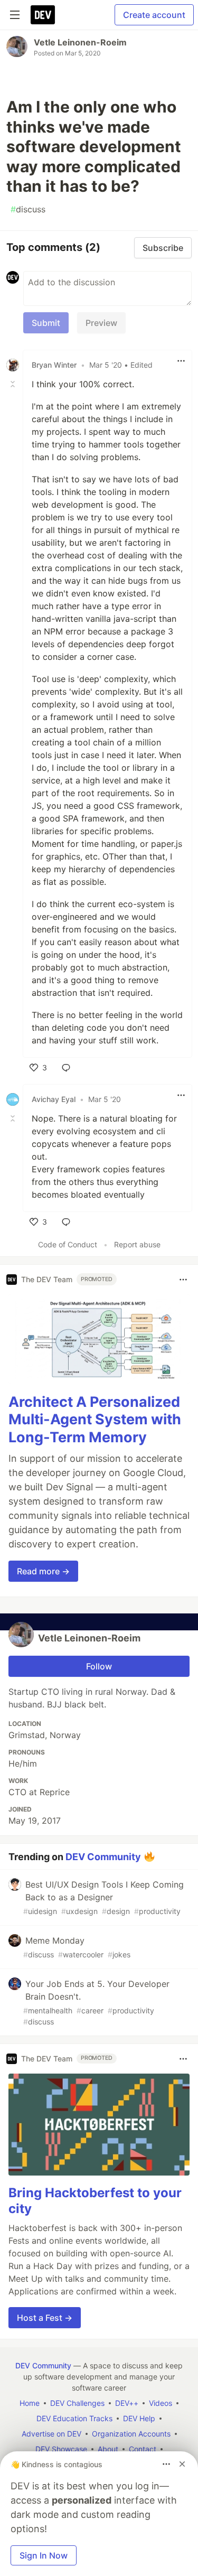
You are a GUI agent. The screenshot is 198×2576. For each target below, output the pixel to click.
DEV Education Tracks (74, 2418)
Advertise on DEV (51, 2434)
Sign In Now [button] (44, 2555)
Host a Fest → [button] (45, 2318)
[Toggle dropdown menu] (181, 361)
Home (30, 2403)
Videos (161, 2403)
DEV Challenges (77, 2403)
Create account (154, 15)
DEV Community (103, 1856)
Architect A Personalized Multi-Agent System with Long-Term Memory (95, 1420)
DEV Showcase (61, 2449)
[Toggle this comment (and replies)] (14, 384)
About (108, 2449)
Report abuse (137, 1244)
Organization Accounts (131, 2434)
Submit (46, 323)
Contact (143, 2449)
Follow (99, 1666)
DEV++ (127, 2403)
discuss (28, 209)
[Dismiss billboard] (182, 2464)
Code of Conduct (68, 1244)
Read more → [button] (43, 1571)
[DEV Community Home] (43, 15)
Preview (101, 323)
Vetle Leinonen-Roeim (80, 42)
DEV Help (139, 2418)
